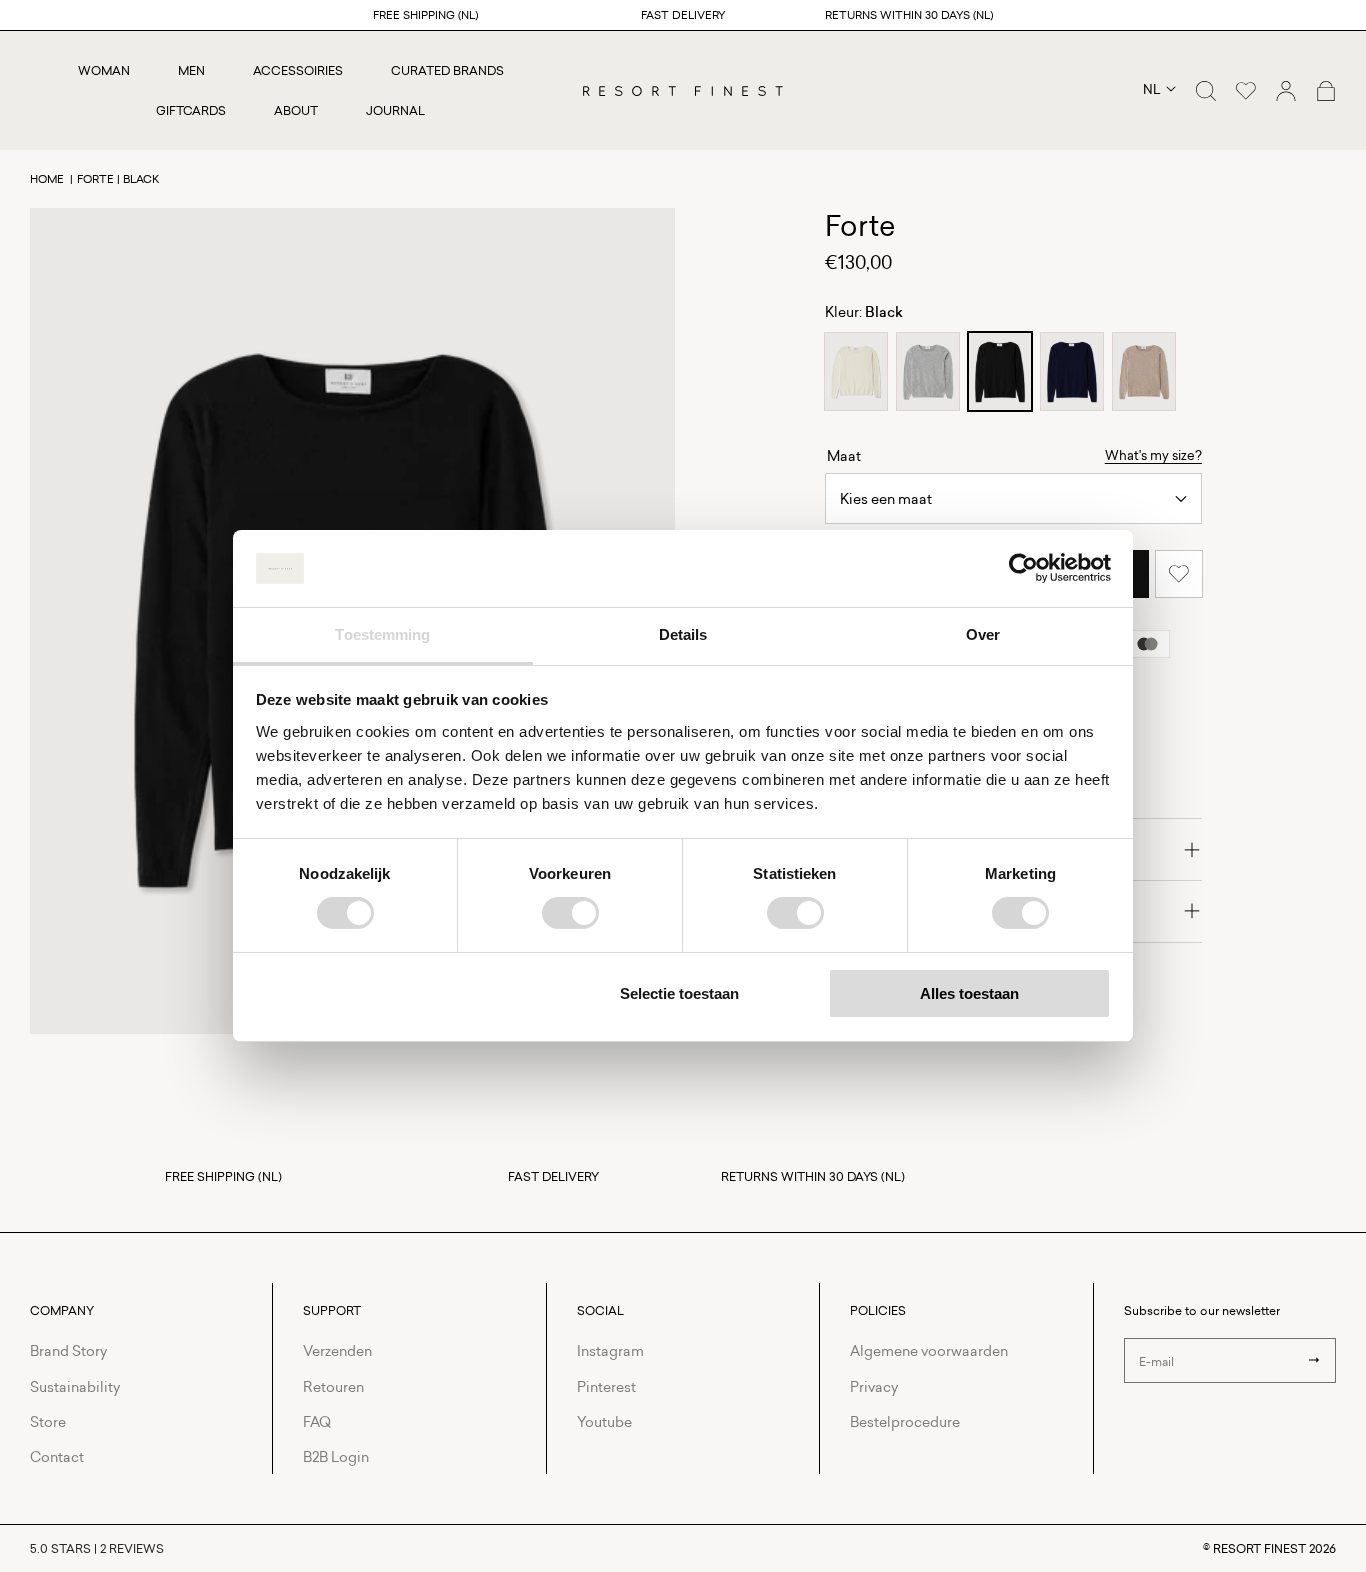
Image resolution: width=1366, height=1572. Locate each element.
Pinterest (606, 1386)
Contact (57, 1456)
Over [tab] (983, 634)
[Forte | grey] (928, 372)
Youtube (604, 1421)
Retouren (333, 1386)
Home (47, 178)
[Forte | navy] (1072, 372)
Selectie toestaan (679, 993)
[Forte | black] (1000, 372)
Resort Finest (1259, 1548)
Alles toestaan (969, 993)
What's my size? (1153, 456)
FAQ (317, 1421)
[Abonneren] (1314, 1360)
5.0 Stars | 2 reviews (97, 1548)
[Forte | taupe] (1144, 372)
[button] (1206, 91)
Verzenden (337, 1350)
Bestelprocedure (905, 1421)
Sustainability (75, 1386)
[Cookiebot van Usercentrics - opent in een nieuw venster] (1023, 568)
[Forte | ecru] (856, 372)
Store (48, 1421)
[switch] (570, 913)
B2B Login (336, 1456)
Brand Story (68, 1350)
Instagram (610, 1350)
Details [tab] (683, 634)
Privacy (874, 1386)
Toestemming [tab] (382, 634)
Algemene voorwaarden (929, 1350)
